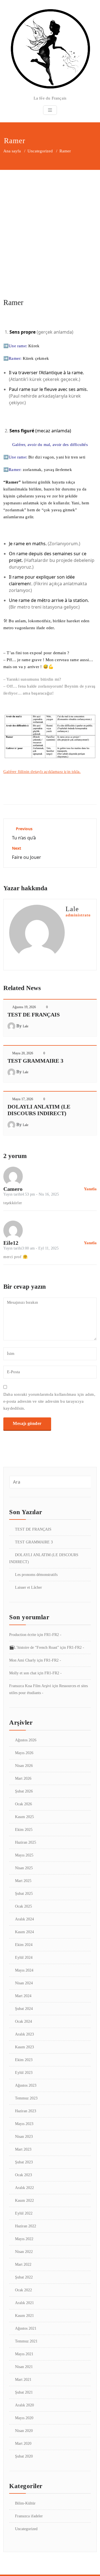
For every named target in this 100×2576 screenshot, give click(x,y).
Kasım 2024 (24, 1932)
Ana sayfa (12, 151)
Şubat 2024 (24, 2009)
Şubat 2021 (24, 2392)
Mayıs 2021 (24, 2354)
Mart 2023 (23, 2149)
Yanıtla (90, 1189)
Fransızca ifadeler (29, 2516)
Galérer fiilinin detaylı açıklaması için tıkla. (42, 772)
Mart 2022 (23, 2264)
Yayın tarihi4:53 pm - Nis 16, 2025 (31, 1194)
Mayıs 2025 (24, 1855)
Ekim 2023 (24, 2060)
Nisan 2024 (24, 1983)
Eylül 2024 (24, 1958)
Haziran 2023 (26, 2111)
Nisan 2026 (24, 1766)
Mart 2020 (23, 2444)
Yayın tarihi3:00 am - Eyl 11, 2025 (31, 1248)
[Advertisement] (50, 223)
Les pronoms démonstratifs (36, 1575)
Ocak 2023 (23, 2175)
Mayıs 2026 (24, 1753)
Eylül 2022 (24, 2213)
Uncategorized (40, 151)
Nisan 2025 (24, 1868)
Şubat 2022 (24, 2277)
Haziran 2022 (26, 2226)
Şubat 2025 (24, 1894)
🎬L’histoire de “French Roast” (34, 1648)
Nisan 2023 (24, 2137)
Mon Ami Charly (22, 1660)
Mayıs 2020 (24, 2418)
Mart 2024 (23, 1996)
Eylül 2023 (24, 2073)
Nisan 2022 (24, 2252)
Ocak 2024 (23, 2021)
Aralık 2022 (24, 2188)
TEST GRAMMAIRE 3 (35, 1061)
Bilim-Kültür (25, 2503)
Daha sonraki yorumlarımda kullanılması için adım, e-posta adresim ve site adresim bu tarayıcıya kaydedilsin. (49, 1401)
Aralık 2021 (24, 2303)
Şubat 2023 (24, 2162)
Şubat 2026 (24, 1791)
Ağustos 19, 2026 (24, 1007)
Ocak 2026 (23, 1804)
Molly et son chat (23, 1673)
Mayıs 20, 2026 (23, 1053)
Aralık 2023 (24, 2034)
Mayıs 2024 (24, 1970)
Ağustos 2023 (26, 2085)
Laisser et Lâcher (28, 1587)
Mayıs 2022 (24, 2239)
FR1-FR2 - (53, 1635)
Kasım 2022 (24, 2201)
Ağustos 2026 (26, 1740)
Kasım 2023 (24, 2047)
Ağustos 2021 (26, 2328)
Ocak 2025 (23, 1906)
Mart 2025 (23, 1881)
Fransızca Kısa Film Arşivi (30, 1686)
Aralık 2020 (24, 2405)
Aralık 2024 (24, 1919)
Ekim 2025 (24, 1830)
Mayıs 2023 (24, 2124)
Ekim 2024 (24, 1945)
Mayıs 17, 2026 (23, 1099)
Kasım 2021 (24, 2316)
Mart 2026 (23, 1778)
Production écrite (23, 1635)
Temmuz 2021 (26, 2341)
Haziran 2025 (26, 1842)
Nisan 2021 (24, 2367)
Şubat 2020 (24, 2456)
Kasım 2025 (24, 1817)
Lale (26, 1026)
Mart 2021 (23, 2380)
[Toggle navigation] (50, 110)
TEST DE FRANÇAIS (34, 1015)
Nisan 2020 (24, 2431)
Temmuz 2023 (26, 2098)
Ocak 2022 (23, 2290)
